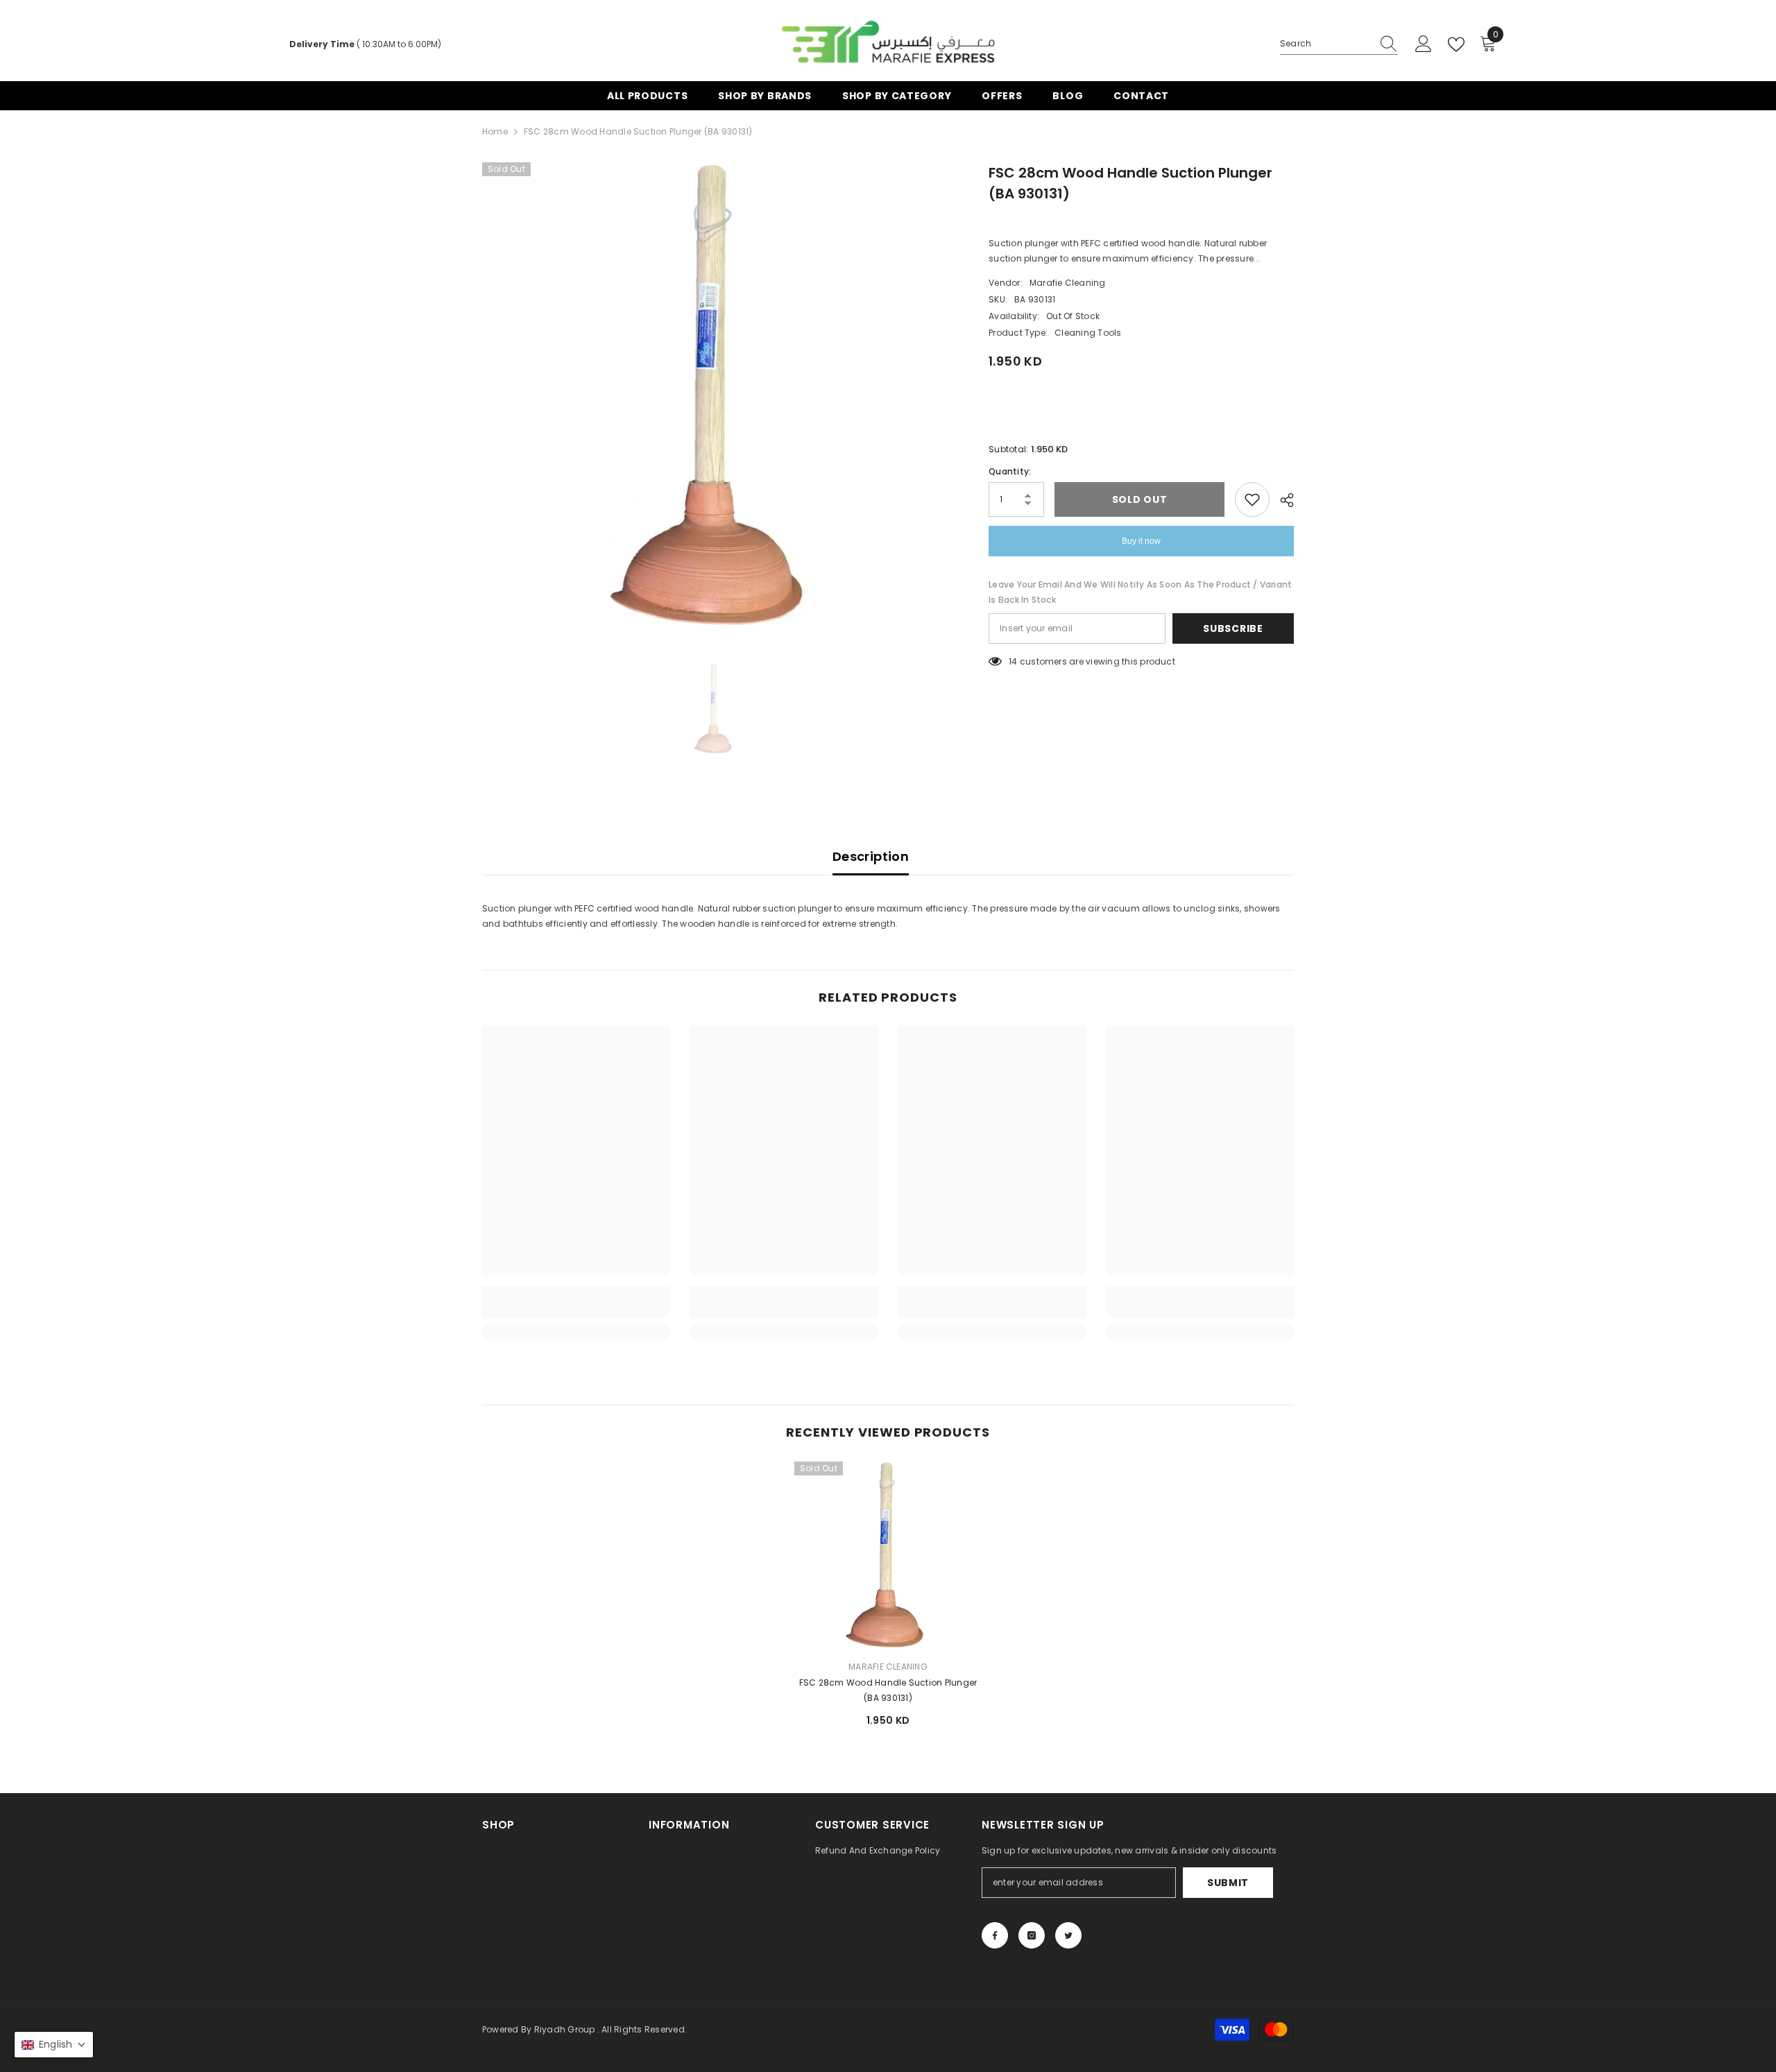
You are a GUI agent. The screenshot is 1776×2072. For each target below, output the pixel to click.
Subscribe (1233, 628)
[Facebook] (995, 1935)
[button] (54, 2045)
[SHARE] (1282, 500)
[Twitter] (1068, 1935)
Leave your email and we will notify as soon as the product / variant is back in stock (1140, 592)
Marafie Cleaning (1068, 283)
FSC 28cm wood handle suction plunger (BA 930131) (888, 1690)
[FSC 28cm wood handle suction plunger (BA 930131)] (888, 1555)
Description (871, 856)
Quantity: (1010, 471)
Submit (1228, 1883)
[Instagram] (1032, 1935)
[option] (715, 395)
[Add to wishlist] (1252, 499)
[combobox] (1326, 44)
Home (495, 131)
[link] (576, 1310)
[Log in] (1424, 44)
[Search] (1339, 44)
